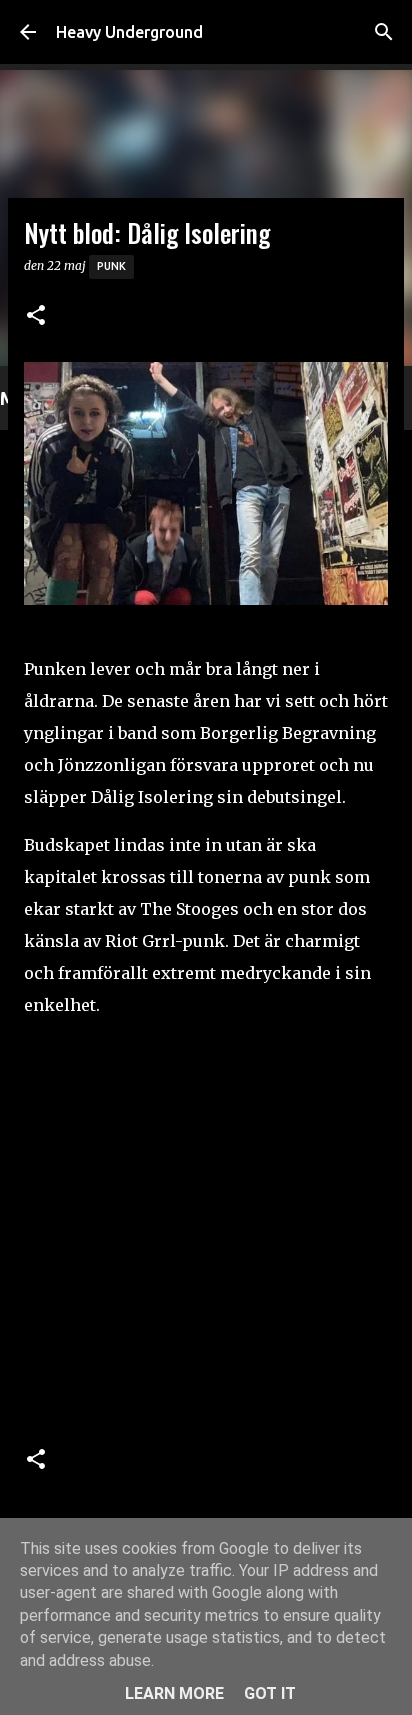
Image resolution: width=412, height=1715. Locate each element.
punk (111, 266)
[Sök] (384, 32)
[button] (36, 316)
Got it (270, 1693)
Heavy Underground (129, 32)
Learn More (174, 1693)
